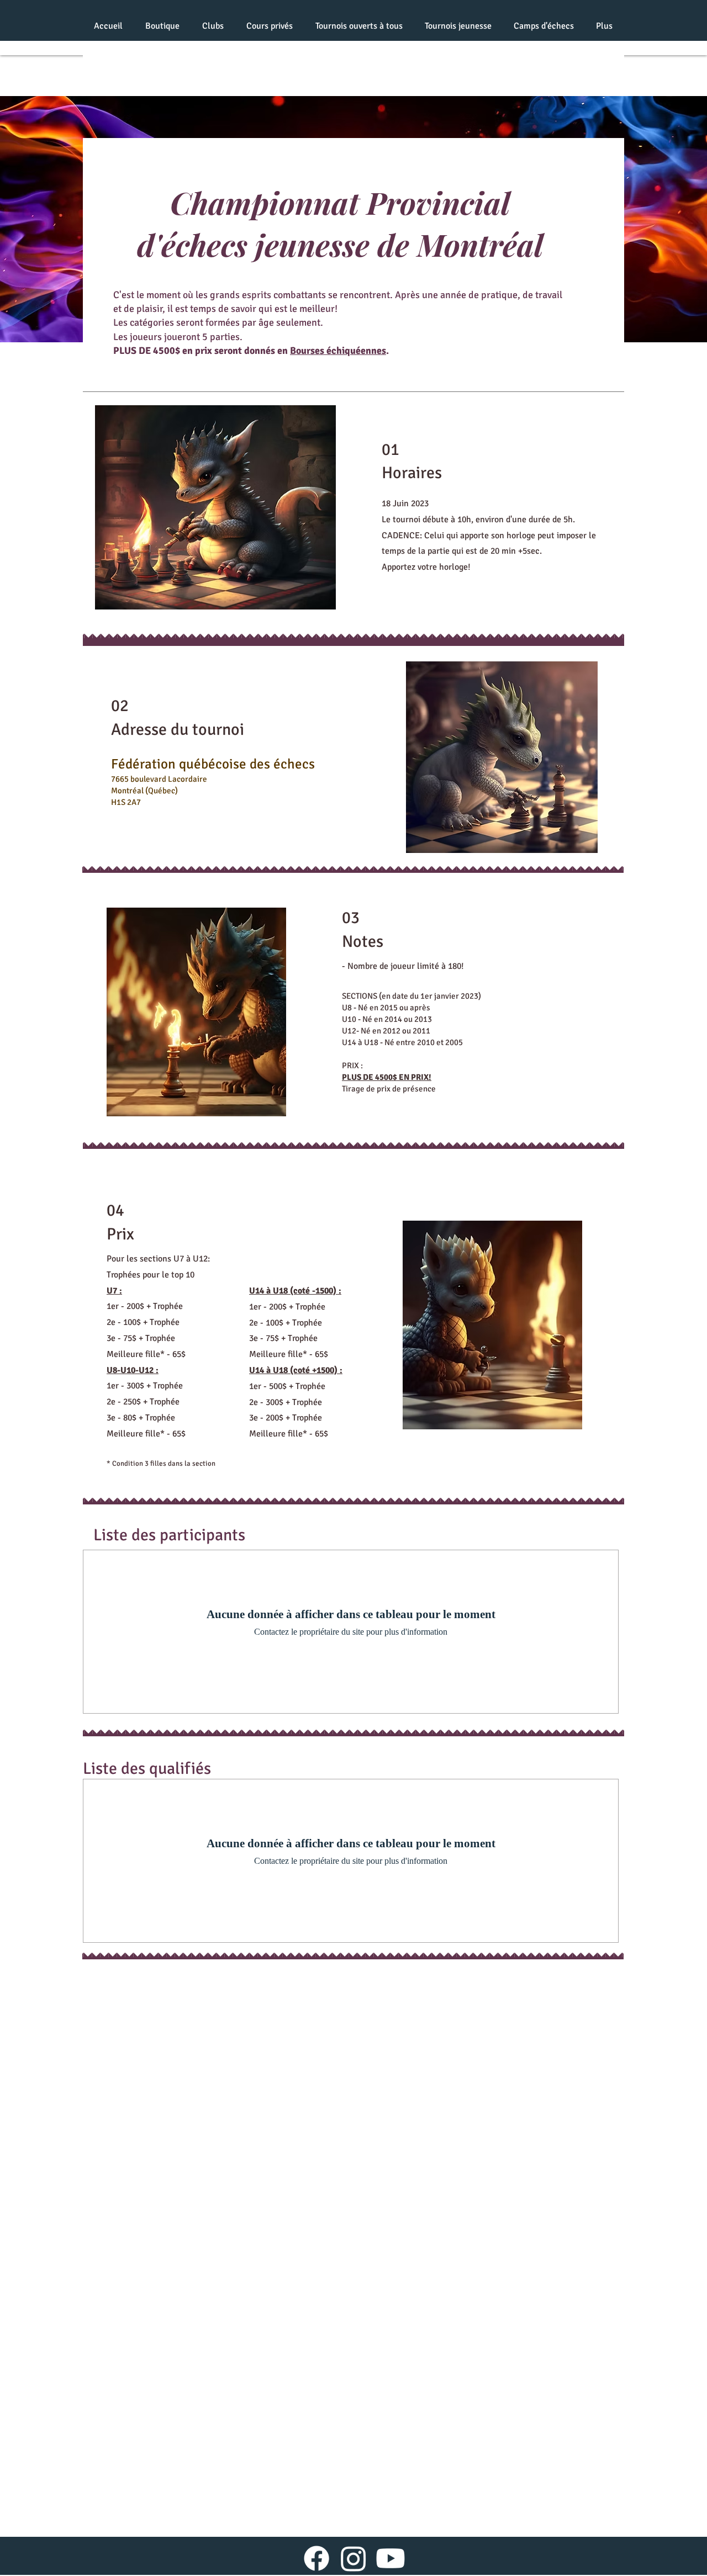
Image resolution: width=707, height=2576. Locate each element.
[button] (213, 26)
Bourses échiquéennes (338, 351)
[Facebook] (316, 2558)
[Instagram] (353, 2558)
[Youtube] (391, 2558)
